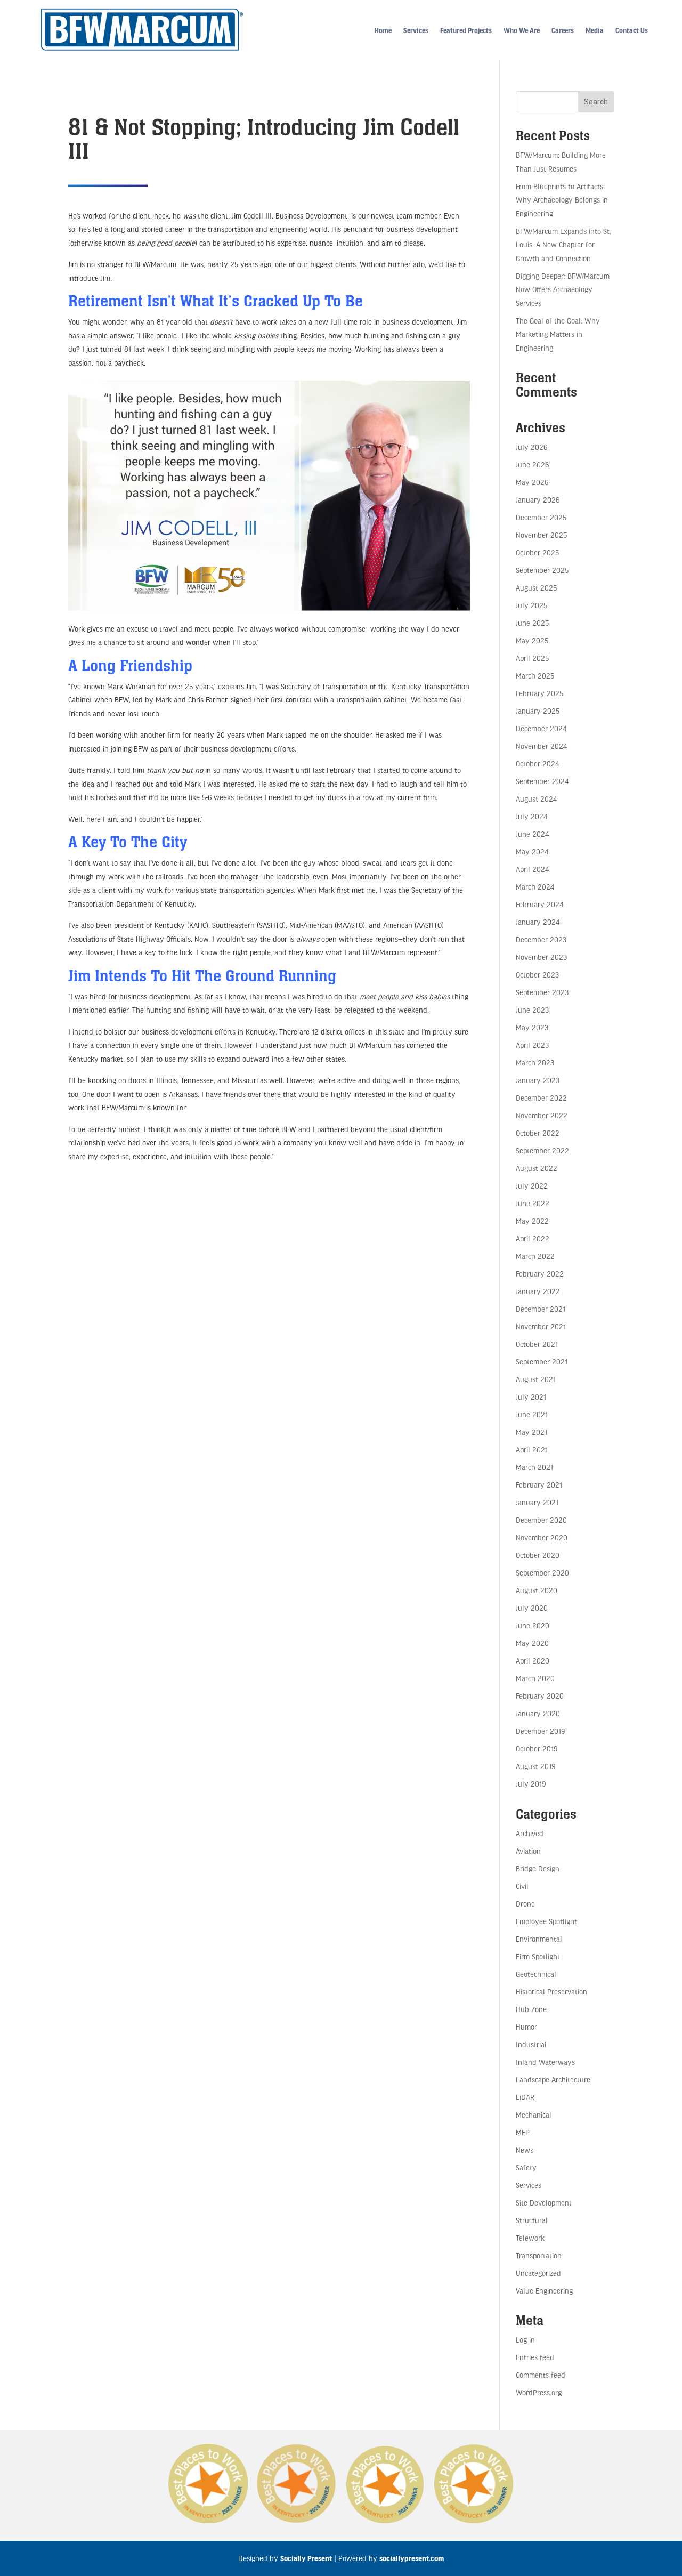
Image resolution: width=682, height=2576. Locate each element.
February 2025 (539, 693)
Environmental (539, 1939)
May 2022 (532, 1221)
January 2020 (538, 1713)
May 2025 (532, 640)
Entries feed (535, 2357)
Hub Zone (531, 2009)
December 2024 (541, 728)
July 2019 (531, 1784)
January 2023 (538, 1080)
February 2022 (540, 1274)
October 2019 (537, 1749)
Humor (526, 2027)
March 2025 (535, 676)
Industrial (531, 2044)
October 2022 (538, 1133)
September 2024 (542, 781)
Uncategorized (538, 2273)
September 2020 (542, 1573)
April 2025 (532, 658)
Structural (532, 2220)
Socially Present (306, 2558)
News (525, 2150)
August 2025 (536, 588)
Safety (526, 2167)
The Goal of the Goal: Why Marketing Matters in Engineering (558, 334)
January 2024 (538, 922)
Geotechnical (536, 1974)
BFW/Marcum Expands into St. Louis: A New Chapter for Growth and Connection (563, 245)
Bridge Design (538, 1868)
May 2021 (531, 1432)
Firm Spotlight (538, 1956)
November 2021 (541, 1326)
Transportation (539, 2255)
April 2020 (533, 1661)
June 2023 (532, 1010)
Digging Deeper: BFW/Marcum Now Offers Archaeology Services (563, 289)
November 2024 (541, 746)
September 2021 (542, 1362)
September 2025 (542, 570)
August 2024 (536, 799)
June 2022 (533, 1203)
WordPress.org (539, 2392)
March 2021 (534, 1467)
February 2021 (539, 1485)
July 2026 (531, 447)
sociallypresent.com (412, 2558)
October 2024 (537, 764)
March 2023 (535, 1063)
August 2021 (536, 1379)
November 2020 (542, 1537)
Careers (563, 30)
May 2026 (532, 482)
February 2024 (539, 904)
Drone (525, 1904)
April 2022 (533, 1238)
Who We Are (522, 30)
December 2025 (541, 517)
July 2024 (531, 816)
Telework (530, 2238)
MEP (523, 2132)
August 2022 (537, 1168)
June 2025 (532, 623)
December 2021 (541, 1309)
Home (383, 30)
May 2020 (532, 1643)
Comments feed (541, 2375)
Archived (530, 1833)
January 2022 (538, 1291)
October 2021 (537, 1344)
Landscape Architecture (553, 2080)
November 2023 (541, 957)
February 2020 (540, 1696)
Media (595, 30)
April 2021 (532, 1449)
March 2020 (535, 1678)
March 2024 (535, 887)
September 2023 (542, 992)
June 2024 (532, 834)
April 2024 (532, 869)
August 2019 (535, 1766)
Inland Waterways (545, 2062)
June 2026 (532, 465)
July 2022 (532, 1186)
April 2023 (532, 1045)
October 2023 (537, 975)
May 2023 (532, 1027)
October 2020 (538, 1555)
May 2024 (532, 851)
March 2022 (535, 1256)
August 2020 (537, 1590)
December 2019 (540, 1731)
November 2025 (541, 535)
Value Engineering (544, 2291)
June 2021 (532, 1414)
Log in (525, 2340)
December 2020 (541, 1520)
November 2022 (542, 1115)
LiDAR (525, 2097)
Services (416, 30)
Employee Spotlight (546, 1921)
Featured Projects (466, 30)
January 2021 (537, 1502)
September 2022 (542, 1150)
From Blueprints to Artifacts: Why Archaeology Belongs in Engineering (562, 200)
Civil (522, 1886)
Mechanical (534, 2115)
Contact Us (632, 30)
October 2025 (537, 552)
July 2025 (531, 605)
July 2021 (531, 1397)
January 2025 (538, 711)
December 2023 (541, 939)
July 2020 (532, 1608)
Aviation (528, 1851)
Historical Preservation (551, 1992)
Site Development (544, 2203)
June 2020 (533, 1625)
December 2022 (541, 1098)
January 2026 (538, 500)
